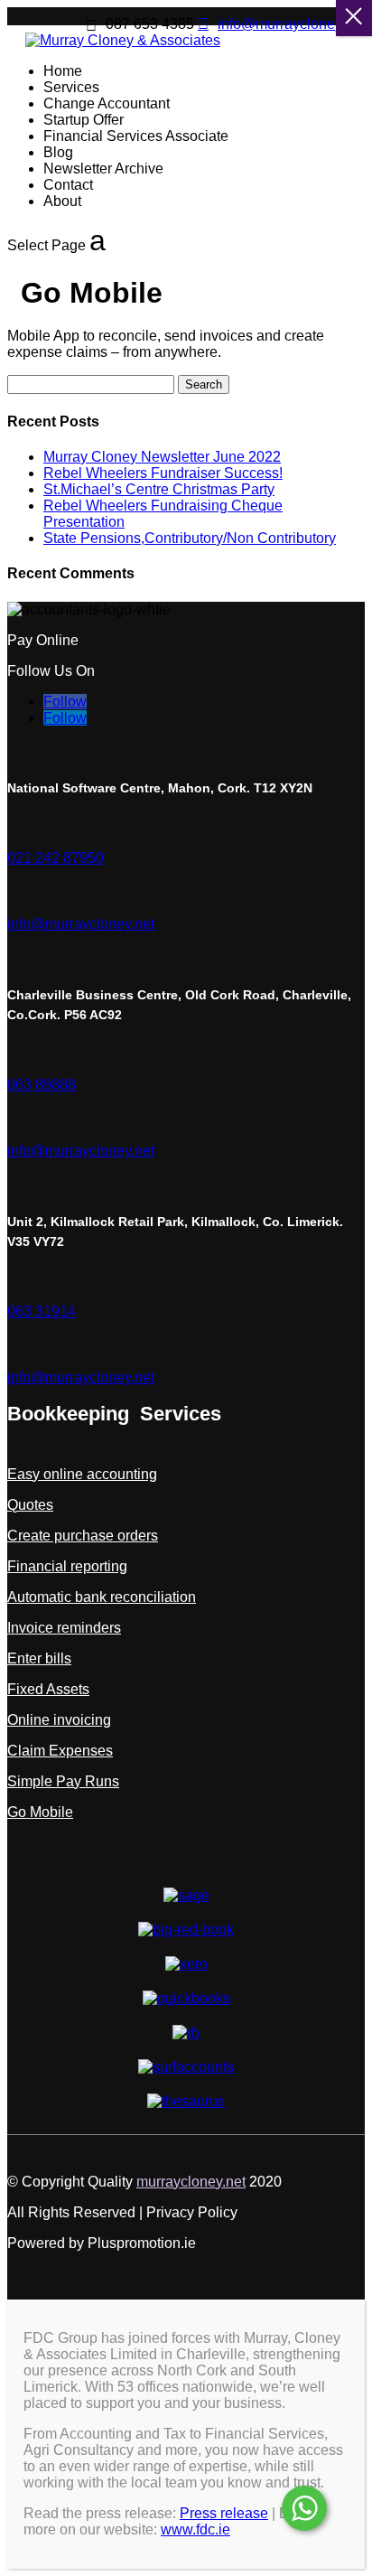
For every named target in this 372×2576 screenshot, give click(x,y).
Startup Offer (84, 120)
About (62, 201)
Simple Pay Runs (63, 1781)
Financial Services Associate (136, 136)
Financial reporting (67, 1566)
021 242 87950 (56, 858)
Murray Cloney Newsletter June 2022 (162, 457)
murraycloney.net (191, 2182)
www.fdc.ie (195, 2529)
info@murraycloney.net (81, 924)
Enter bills (39, 1658)
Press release (224, 2513)
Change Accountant (107, 103)
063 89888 (42, 1085)
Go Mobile (40, 1812)
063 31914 (42, 1311)
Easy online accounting (82, 1474)
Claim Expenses (60, 1751)
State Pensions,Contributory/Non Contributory (190, 538)
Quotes (30, 1505)
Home (63, 71)
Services (71, 87)
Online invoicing (59, 1720)
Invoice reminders (64, 1628)
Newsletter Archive (103, 169)
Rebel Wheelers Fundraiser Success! (163, 473)
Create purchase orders (83, 1536)
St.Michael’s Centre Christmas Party (159, 489)
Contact (68, 185)
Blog (58, 152)
